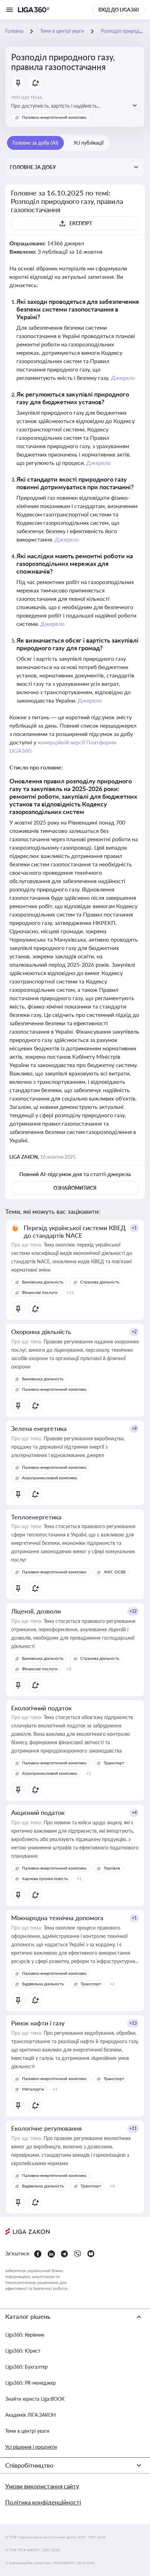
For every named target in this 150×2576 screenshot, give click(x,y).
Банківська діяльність (43, 1282)
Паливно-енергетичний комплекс (54, 117)
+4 (134, 1813)
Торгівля (112, 1868)
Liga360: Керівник (25, 2335)
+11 (133, 2128)
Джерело (123, 378)
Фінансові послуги (40, 1292)
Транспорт (114, 1763)
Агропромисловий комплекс (50, 1478)
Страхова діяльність (100, 1282)
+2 (134, 1332)
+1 (134, 1228)
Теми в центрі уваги (27, 2431)
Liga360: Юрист (23, 2351)
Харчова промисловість (45, 1879)
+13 (133, 2023)
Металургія (33, 2089)
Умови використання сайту (42, 2486)
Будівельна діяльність (43, 1984)
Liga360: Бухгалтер (27, 2367)
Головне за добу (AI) (35, 143)
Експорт (81, 223)
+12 (133, 1611)
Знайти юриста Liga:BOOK (35, 2399)
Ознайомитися (75, 1188)
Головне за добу (33, 167)
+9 (134, 1429)
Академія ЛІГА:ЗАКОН (31, 2415)
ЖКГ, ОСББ (115, 1572)
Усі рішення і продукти (31, 2447)
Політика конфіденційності (43, 2502)
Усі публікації (88, 143)
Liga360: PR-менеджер (31, 2383)
